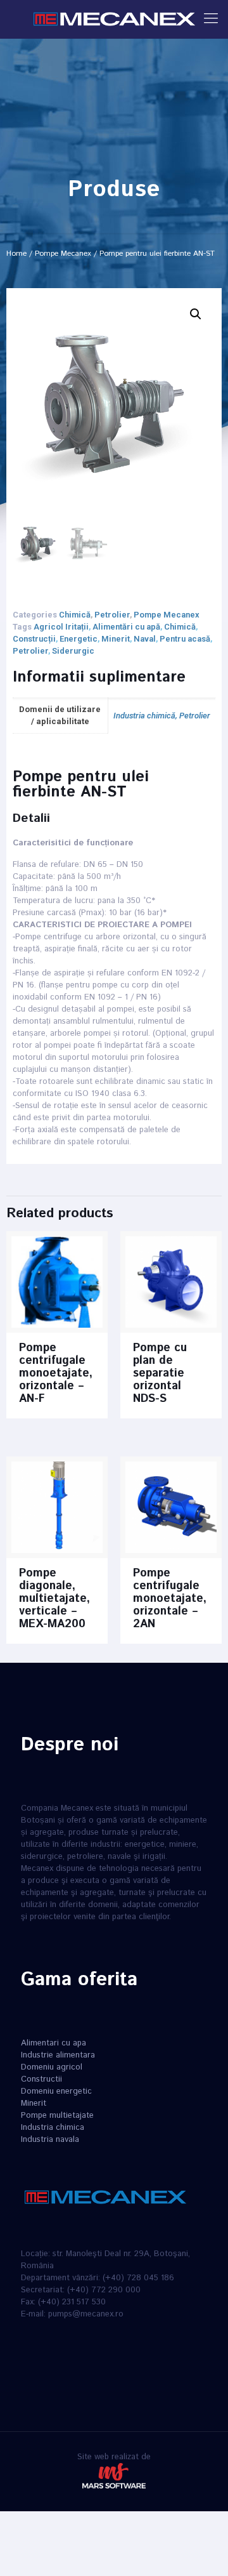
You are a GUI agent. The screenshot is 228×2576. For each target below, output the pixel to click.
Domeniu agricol (52, 2067)
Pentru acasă (185, 639)
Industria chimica (53, 2128)
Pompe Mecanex (63, 254)
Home (16, 254)
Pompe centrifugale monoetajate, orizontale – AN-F (56, 1373)
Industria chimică (144, 716)
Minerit (116, 639)
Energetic (79, 639)
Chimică (75, 615)
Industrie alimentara (58, 2055)
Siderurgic (73, 651)
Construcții (34, 639)
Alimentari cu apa (54, 2043)
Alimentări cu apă (126, 627)
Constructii (41, 2079)
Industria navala (50, 2140)
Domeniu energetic (56, 2091)
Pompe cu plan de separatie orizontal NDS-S (160, 1373)
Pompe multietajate (57, 2116)
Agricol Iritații (61, 627)
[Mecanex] (114, 19)
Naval (145, 639)
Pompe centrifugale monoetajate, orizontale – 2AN (170, 1599)
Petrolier (112, 615)
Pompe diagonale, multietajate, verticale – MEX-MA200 (54, 1599)
